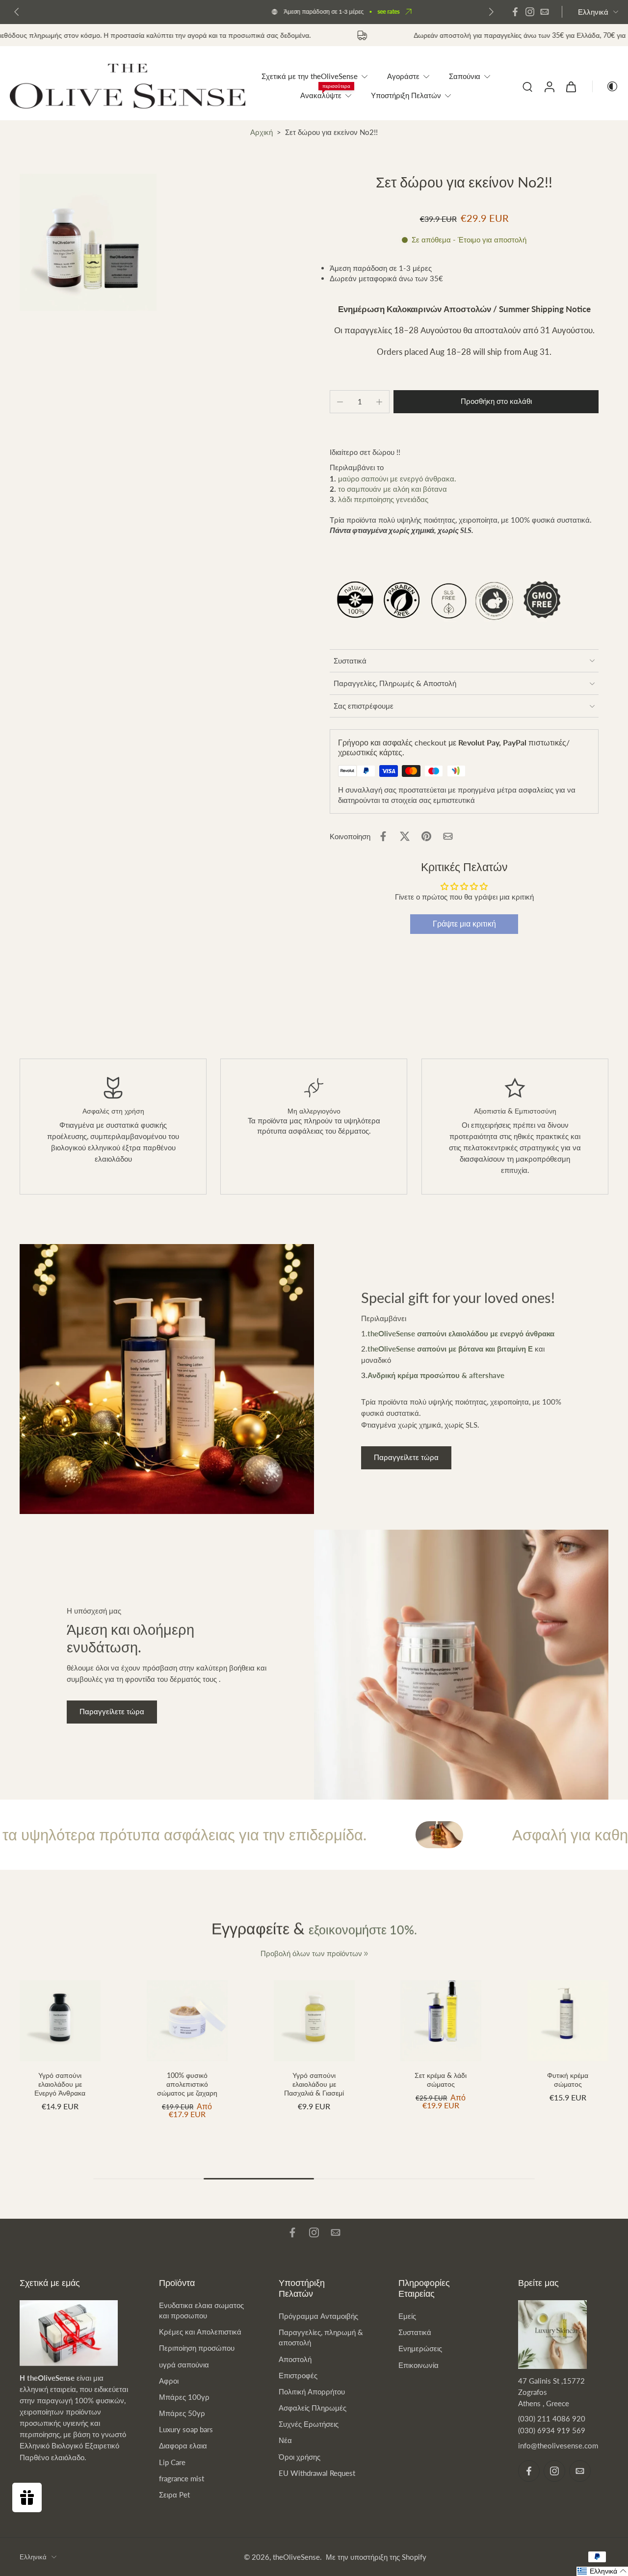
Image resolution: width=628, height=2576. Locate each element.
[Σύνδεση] (549, 86)
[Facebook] (515, 12)
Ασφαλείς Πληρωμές (313, 2408)
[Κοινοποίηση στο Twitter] (405, 836)
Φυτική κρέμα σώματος (568, 2080)
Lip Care (172, 2462)
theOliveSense (296, 2557)
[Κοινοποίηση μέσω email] (448, 836)
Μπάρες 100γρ (184, 2397)
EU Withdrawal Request (317, 2473)
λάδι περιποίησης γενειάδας (383, 499)
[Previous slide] (17, 12)
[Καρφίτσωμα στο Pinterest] (426, 836)
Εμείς (407, 2316)
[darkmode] (605, 86)
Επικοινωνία (419, 2365)
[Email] (545, 12)
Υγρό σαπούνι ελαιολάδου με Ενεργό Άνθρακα (60, 2084)
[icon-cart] (571, 86)
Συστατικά (415, 2332)
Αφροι (169, 2381)
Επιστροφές (298, 2375)
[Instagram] (530, 12)
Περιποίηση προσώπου (197, 2348)
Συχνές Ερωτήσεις (309, 2424)
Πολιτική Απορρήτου (312, 2391)
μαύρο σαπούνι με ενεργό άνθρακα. (397, 478)
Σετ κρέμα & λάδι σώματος (441, 2080)
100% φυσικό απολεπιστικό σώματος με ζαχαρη (187, 2084)
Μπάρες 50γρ (182, 2413)
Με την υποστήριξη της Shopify (376, 2557)
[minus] (340, 402)
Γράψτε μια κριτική (464, 924)
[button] (496, 402)
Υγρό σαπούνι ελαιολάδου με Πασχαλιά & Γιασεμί (314, 2084)
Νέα (285, 2440)
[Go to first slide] (491, 12)
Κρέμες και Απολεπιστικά (200, 2332)
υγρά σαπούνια (184, 2364)
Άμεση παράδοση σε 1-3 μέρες (234, 12)
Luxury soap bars (186, 2429)
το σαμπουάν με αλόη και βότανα (393, 489)
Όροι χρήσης (300, 2457)
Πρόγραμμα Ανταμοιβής (318, 2316)
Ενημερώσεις (420, 2348)
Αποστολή (295, 2359)
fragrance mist (182, 2478)
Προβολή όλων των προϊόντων (311, 1953)
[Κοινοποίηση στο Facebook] (383, 836)
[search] (527, 86)
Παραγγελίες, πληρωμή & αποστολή (321, 2337)
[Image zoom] (88, 242)
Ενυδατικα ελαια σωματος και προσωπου (201, 2310)
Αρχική (262, 132)
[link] (366, 1954)
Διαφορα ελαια (183, 2445)
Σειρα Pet (174, 2495)
